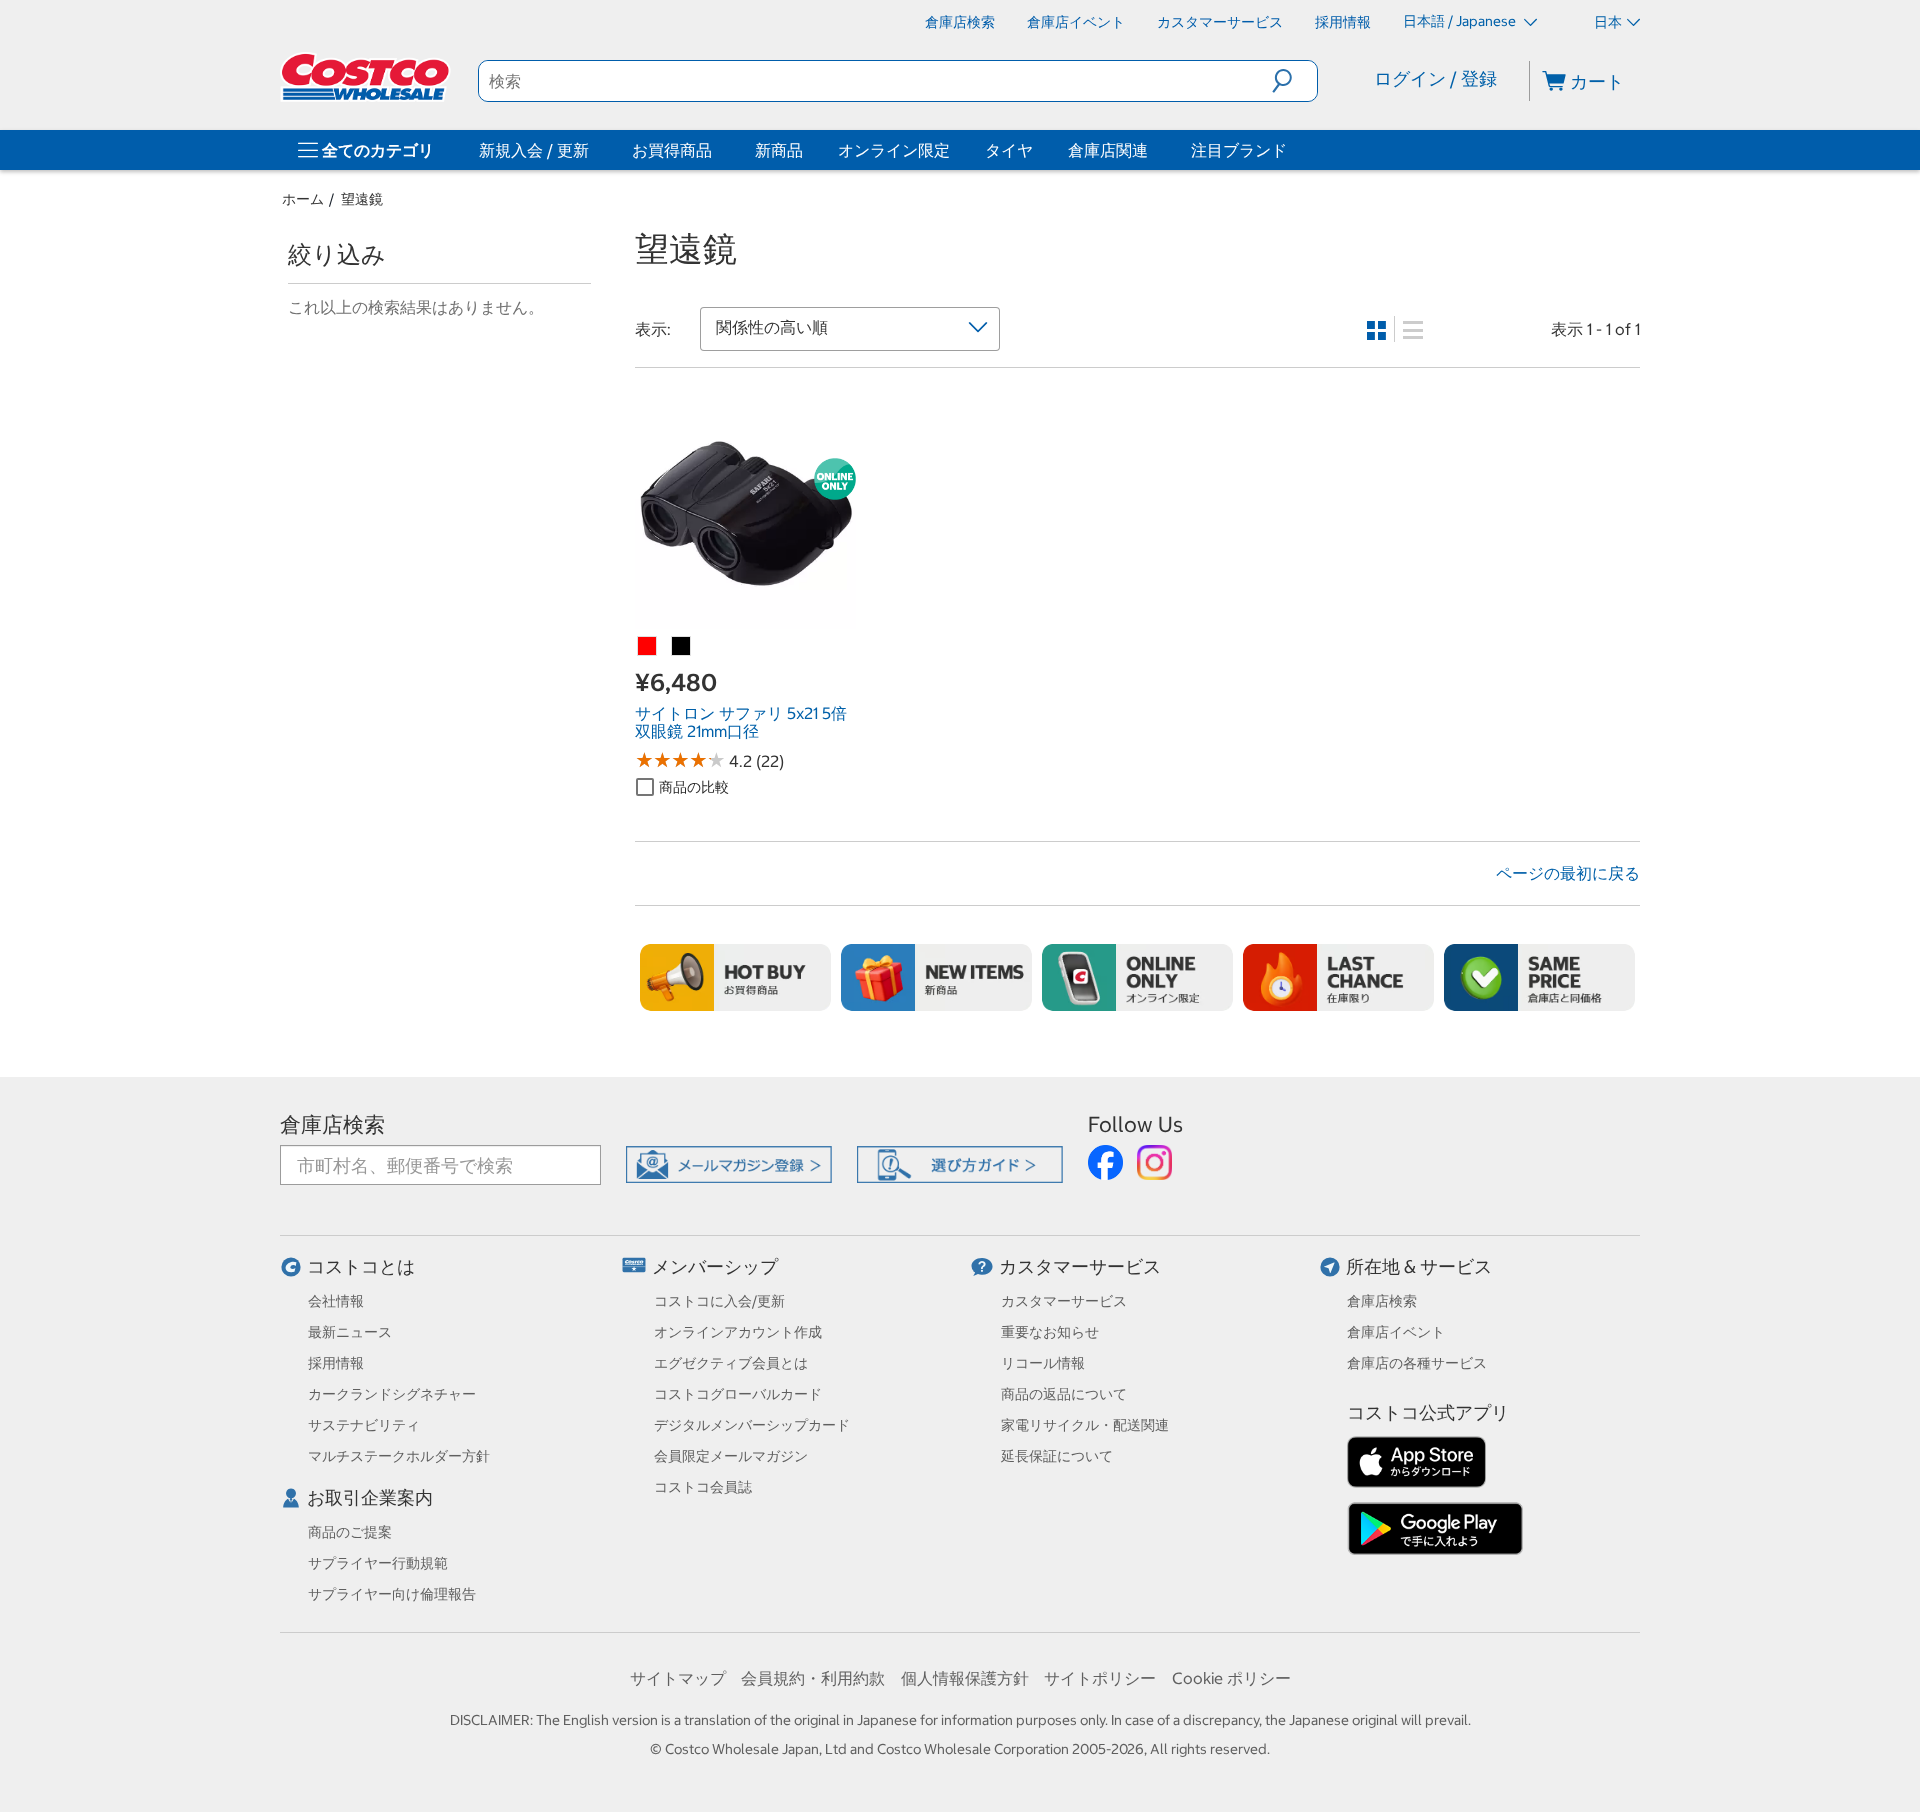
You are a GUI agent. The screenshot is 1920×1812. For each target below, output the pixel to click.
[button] (1294, 81)
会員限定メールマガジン (731, 1456)
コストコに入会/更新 (719, 1301)
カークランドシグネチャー (392, 1394)
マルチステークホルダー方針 (399, 1456)
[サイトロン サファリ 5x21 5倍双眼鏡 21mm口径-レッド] (648, 647)
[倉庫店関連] (1152, 150)
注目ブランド (1239, 150)
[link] (745, 619)
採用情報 (336, 1363)
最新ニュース (350, 1332)
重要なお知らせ (1050, 1332)
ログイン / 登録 (1435, 78)
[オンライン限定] (1137, 977)
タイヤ (1009, 150)
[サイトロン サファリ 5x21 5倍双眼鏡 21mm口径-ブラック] (682, 647)
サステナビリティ (364, 1425)
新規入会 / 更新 (534, 150)
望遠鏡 (362, 199)
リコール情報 (1043, 1363)
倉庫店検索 (332, 1124)
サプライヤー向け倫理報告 (392, 1594)
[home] (367, 77)
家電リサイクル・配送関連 (1085, 1425)
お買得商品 (672, 150)
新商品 (779, 150)
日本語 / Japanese (1461, 21)
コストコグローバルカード (738, 1394)
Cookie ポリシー (1231, 1678)
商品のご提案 (350, 1532)
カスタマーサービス (1080, 1266)
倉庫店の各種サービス (1417, 1363)
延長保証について (1057, 1456)
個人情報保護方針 (965, 1678)
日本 (1608, 22)
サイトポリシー (1100, 1678)
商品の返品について (1064, 1394)
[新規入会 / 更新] (593, 150)
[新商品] (936, 977)
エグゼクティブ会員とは (731, 1363)
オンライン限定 (894, 150)
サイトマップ (678, 1678)
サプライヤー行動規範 (378, 1563)
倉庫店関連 (1108, 150)
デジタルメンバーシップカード (752, 1425)
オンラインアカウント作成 (738, 1332)
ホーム (303, 199)
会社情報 (336, 1301)
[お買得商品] (716, 150)
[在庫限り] (1338, 977)
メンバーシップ (715, 1266)
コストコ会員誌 (703, 1487)
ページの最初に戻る (1568, 873)
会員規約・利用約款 (813, 1678)
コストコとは (361, 1266)
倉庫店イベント (1396, 1332)
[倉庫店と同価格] (1539, 977)
